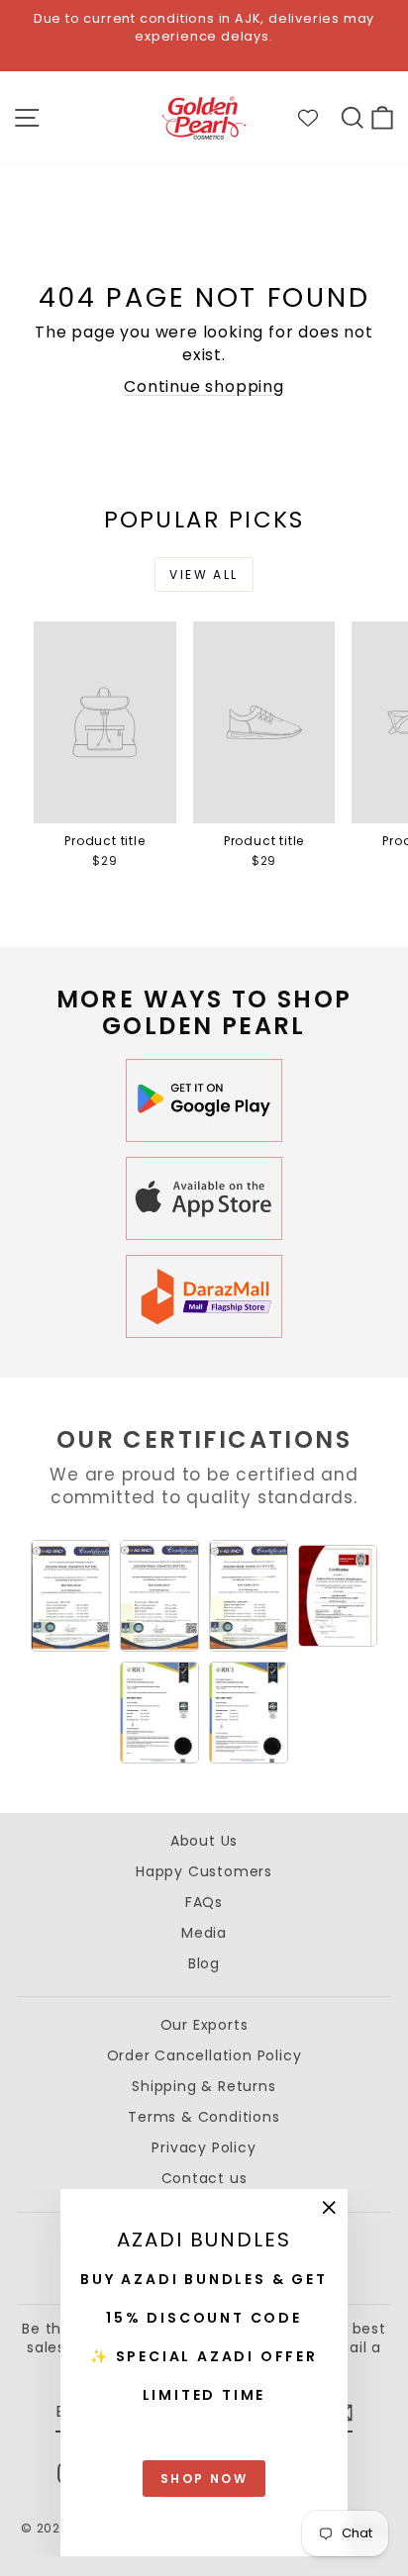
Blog (204, 1963)
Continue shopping (204, 386)
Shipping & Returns (204, 2086)
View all (204, 574)
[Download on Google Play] (204, 1100)
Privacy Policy (204, 2147)
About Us (204, 1841)
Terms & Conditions (204, 2117)
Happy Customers (204, 1871)
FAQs (204, 1902)
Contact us (204, 2178)
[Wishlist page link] (318, 118)
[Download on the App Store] (204, 1198)
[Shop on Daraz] (204, 1296)
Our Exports (204, 2025)
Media (204, 1933)
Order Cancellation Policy (204, 2055)
